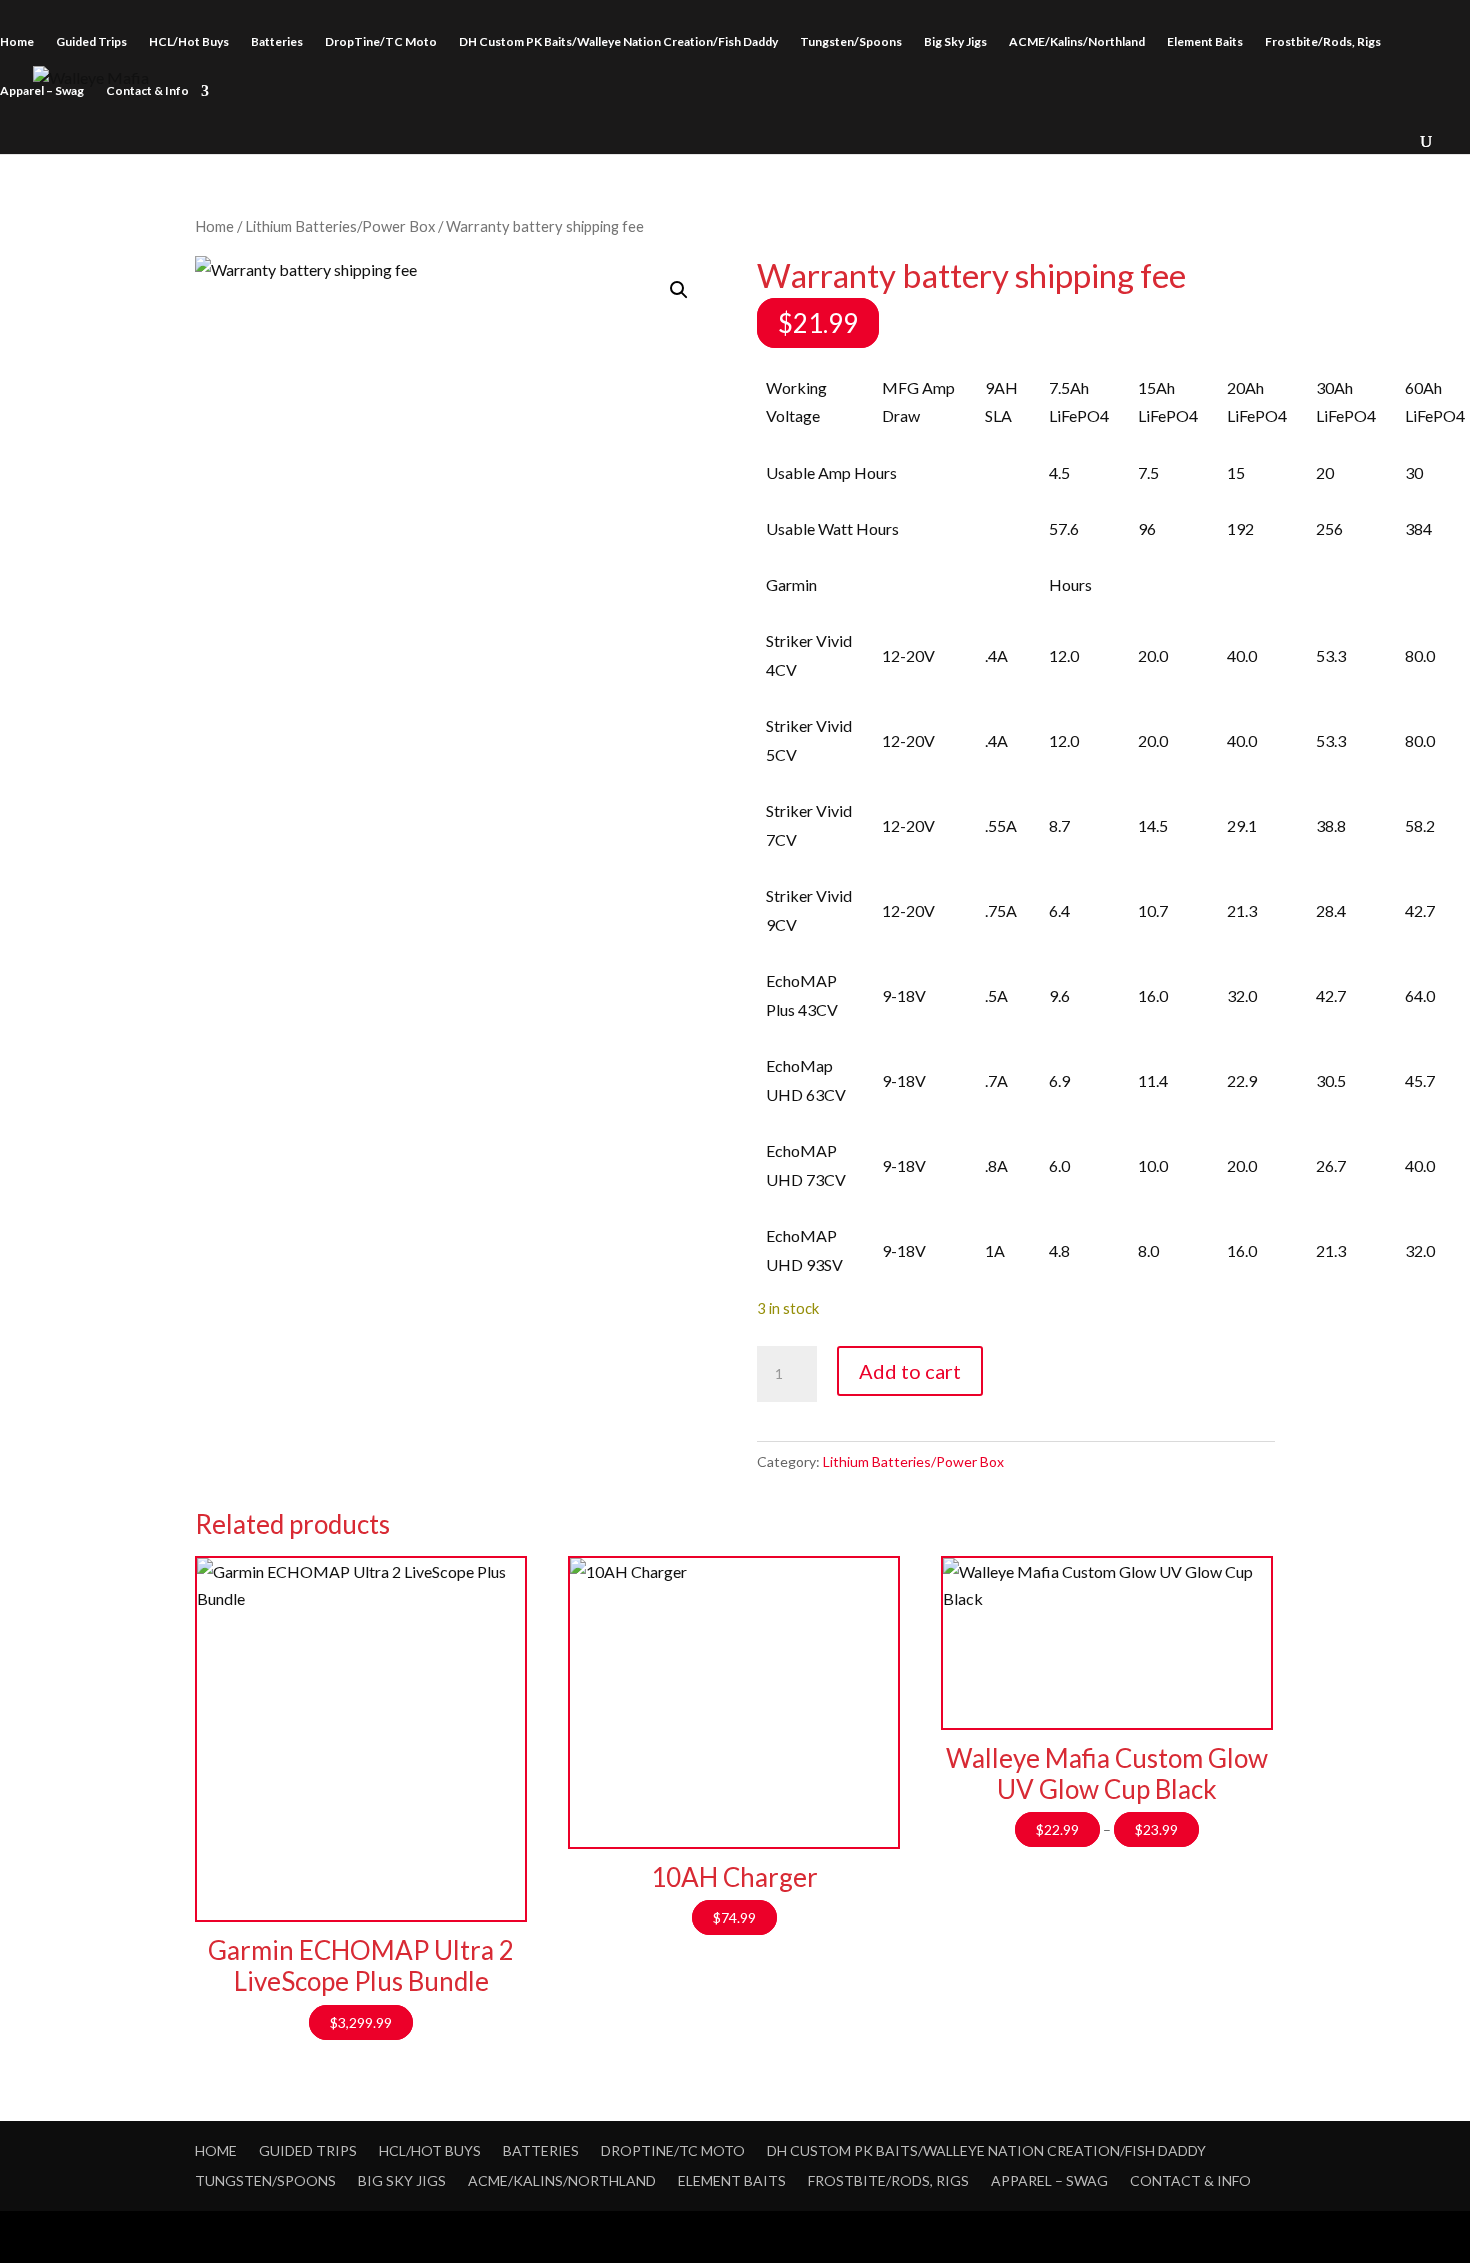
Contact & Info (147, 91)
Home (17, 42)
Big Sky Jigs (955, 42)
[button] (679, 290)
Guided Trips (91, 42)
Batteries (277, 42)
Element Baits (1205, 42)
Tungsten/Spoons (851, 42)
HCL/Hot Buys (189, 42)
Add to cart (910, 1371)
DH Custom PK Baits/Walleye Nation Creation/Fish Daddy (618, 42)
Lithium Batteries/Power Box (340, 226)
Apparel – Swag (42, 91)
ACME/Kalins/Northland (1077, 42)
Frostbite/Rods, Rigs (1323, 42)
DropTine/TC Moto (381, 42)
